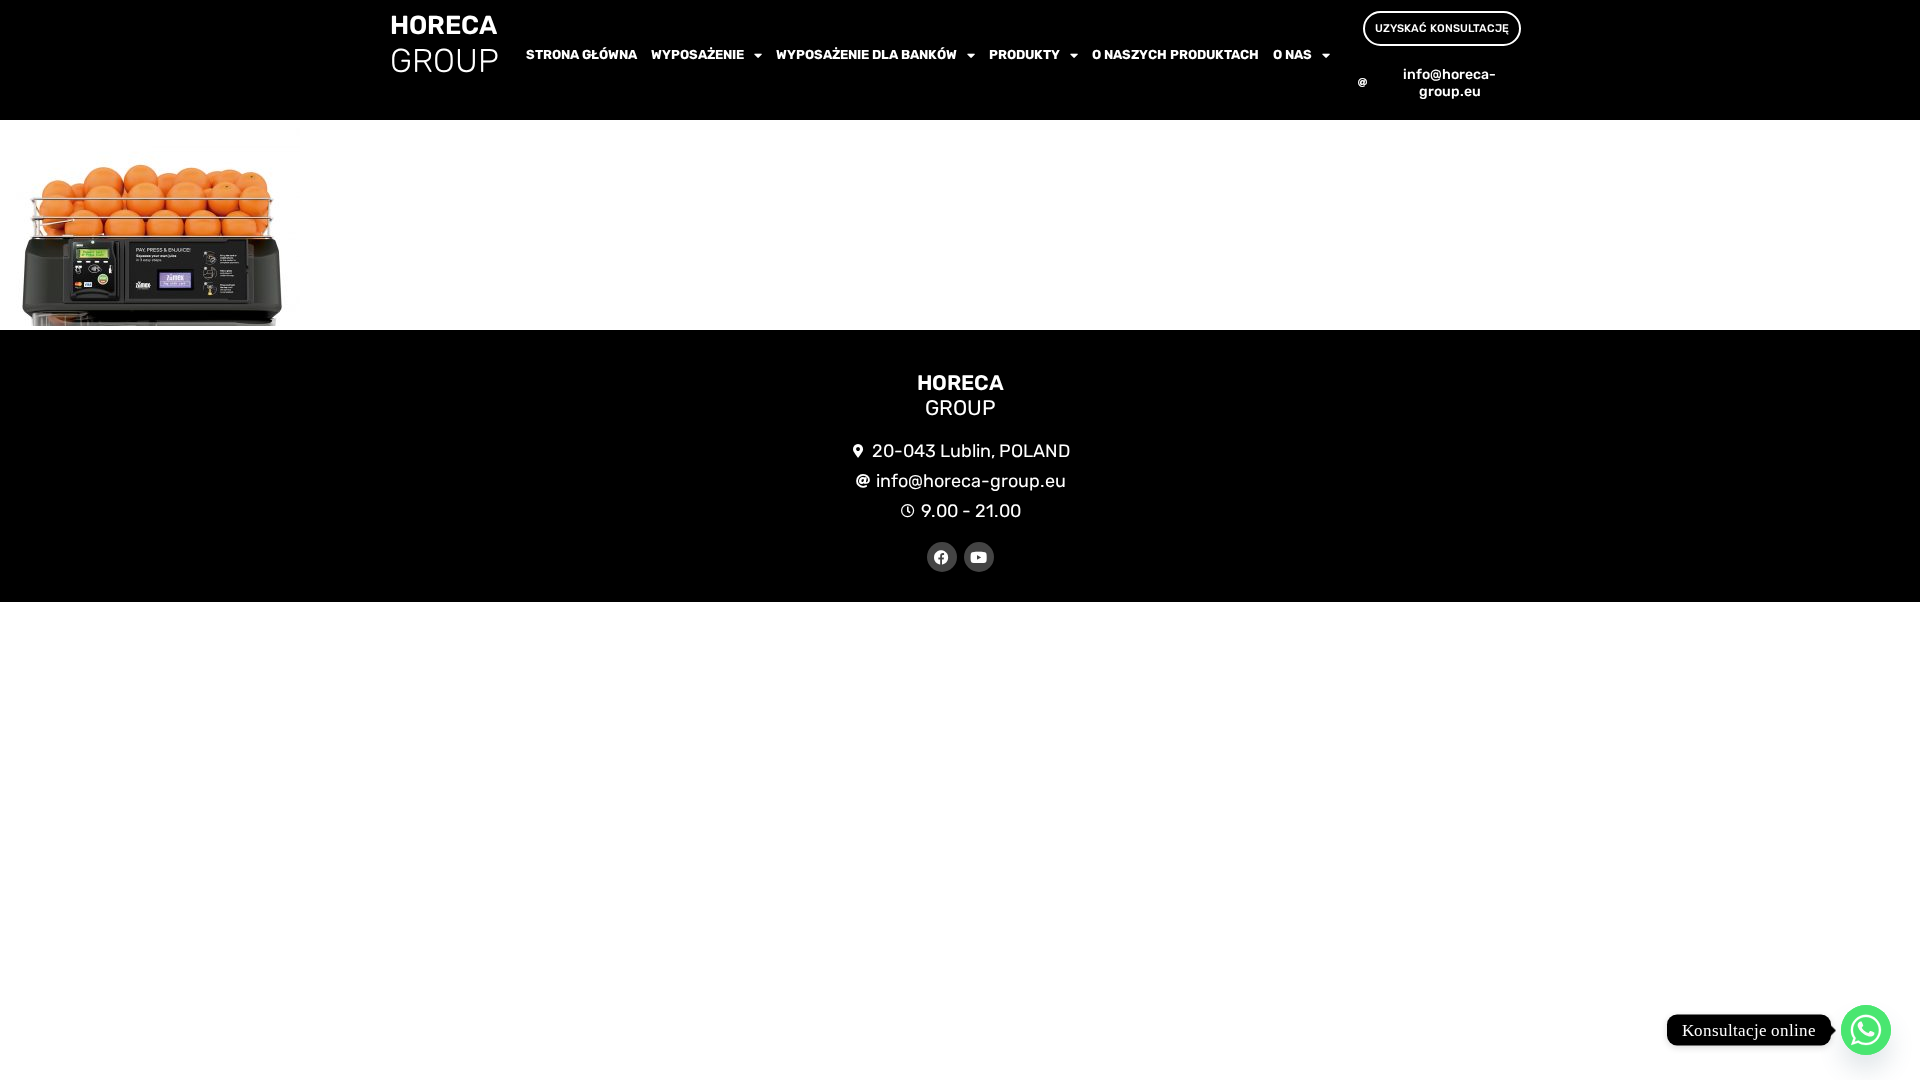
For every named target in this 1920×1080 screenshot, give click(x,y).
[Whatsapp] (1866, 1030)
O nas (1292, 54)
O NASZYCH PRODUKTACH (1175, 54)
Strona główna (581, 54)
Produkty (1024, 54)
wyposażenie (697, 54)
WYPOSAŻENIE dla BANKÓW (866, 54)
